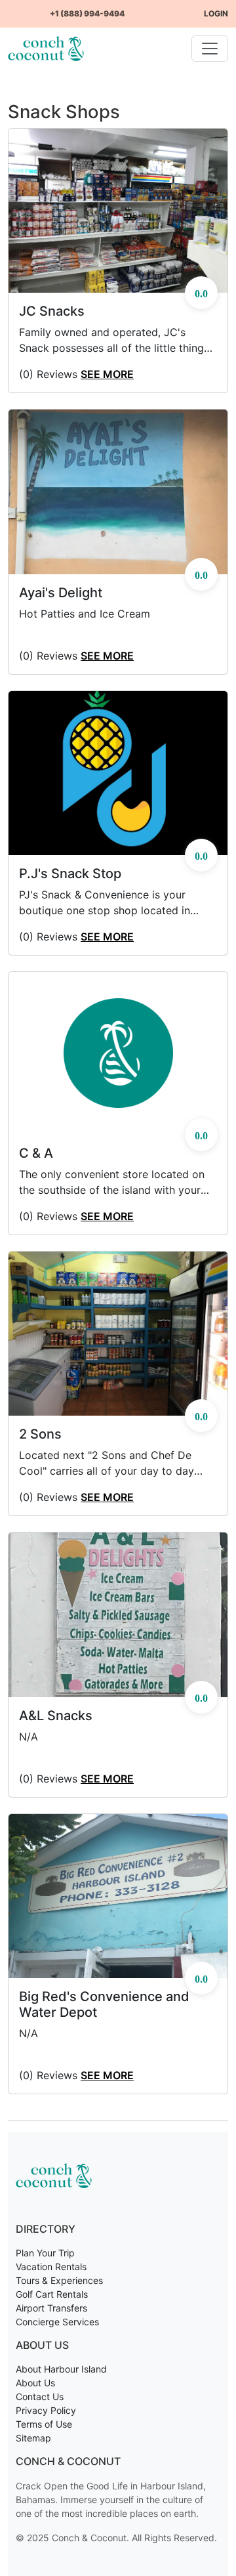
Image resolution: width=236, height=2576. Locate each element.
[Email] (45, 8)
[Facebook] (13, 8)
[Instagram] (34, 8)
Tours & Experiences (59, 2280)
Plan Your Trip (45, 2253)
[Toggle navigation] (210, 49)
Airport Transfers (51, 2308)
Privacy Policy (46, 2410)
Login (216, 13)
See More (107, 374)
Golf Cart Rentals (52, 2294)
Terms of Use (44, 2424)
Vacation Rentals (51, 2267)
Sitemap (33, 2438)
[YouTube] (24, 8)
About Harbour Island (61, 2369)
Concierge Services (57, 2322)
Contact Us (40, 2397)
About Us (35, 2383)
